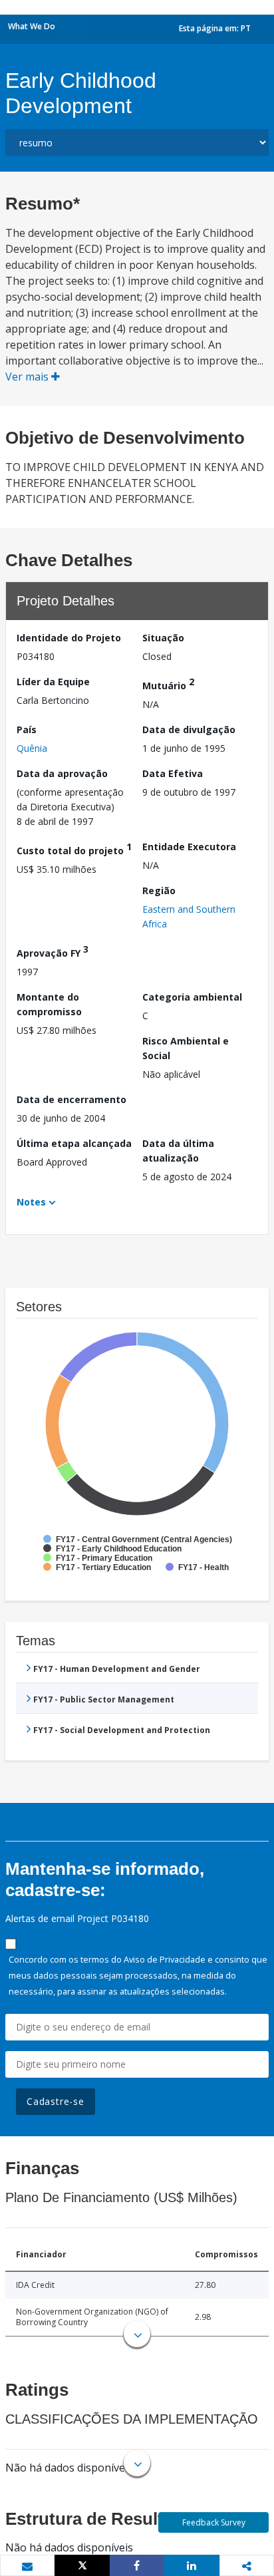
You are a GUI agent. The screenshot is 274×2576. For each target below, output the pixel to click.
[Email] (27, 2566)
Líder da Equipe (53, 682)
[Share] (137, 2565)
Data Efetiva (173, 773)
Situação (163, 638)
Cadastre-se (56, 2101)
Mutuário (168, 684)
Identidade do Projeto (69, 638)
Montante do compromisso (49, 1004)
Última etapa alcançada (74, 1143)
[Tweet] (82, 2565)
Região (159, 890)
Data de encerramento (71, 1099)
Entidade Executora (189, 847)
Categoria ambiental (192, 997)
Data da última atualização (178, 1151)
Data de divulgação (189, 729)
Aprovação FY (53, 951)
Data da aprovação (62, 773)
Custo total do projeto (74, 849)
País (27, 729)
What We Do (32, 26)
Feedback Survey (214, 2522)
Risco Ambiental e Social (186, 1048)
